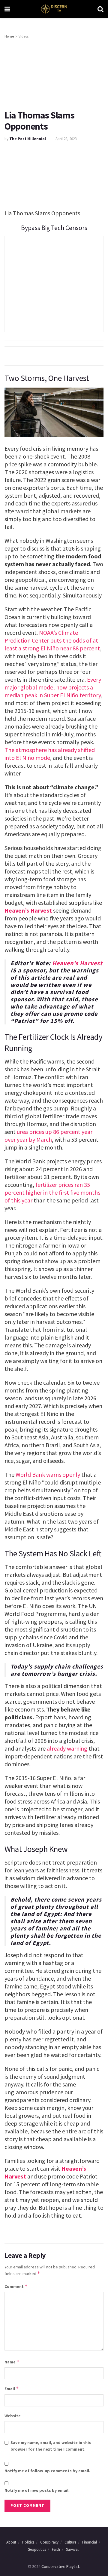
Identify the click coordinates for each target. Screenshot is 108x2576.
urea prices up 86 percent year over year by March (48, 1136)
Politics (28, 2542)
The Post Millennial (28, 139)
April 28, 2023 (66, 139)
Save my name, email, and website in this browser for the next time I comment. (51, 2446)
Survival (72, 2549)
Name (12, 2362)
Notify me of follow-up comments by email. (47, 2471)
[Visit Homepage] (54, 9)
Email (12, 2389)
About (11, 2542)
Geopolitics (37, 2549)
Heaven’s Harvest (28, 910)
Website (13, 2416)
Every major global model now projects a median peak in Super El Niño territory (53, 687)
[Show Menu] (7, 9)
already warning (67, 1748)
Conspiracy (49, 2542)
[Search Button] (100, 9)
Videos (24, 36)
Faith (56, 2549)
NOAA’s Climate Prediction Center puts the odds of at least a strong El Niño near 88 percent (52, 640)
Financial (90, 2542)
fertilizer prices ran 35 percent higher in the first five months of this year (52, 1192)
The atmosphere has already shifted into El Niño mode (50, 754)
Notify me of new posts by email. (37, 2490)
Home (9, 36)
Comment (16, 2286)
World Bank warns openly (48, 1474)
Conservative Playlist (60, 2566)
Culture (70, 2542)
